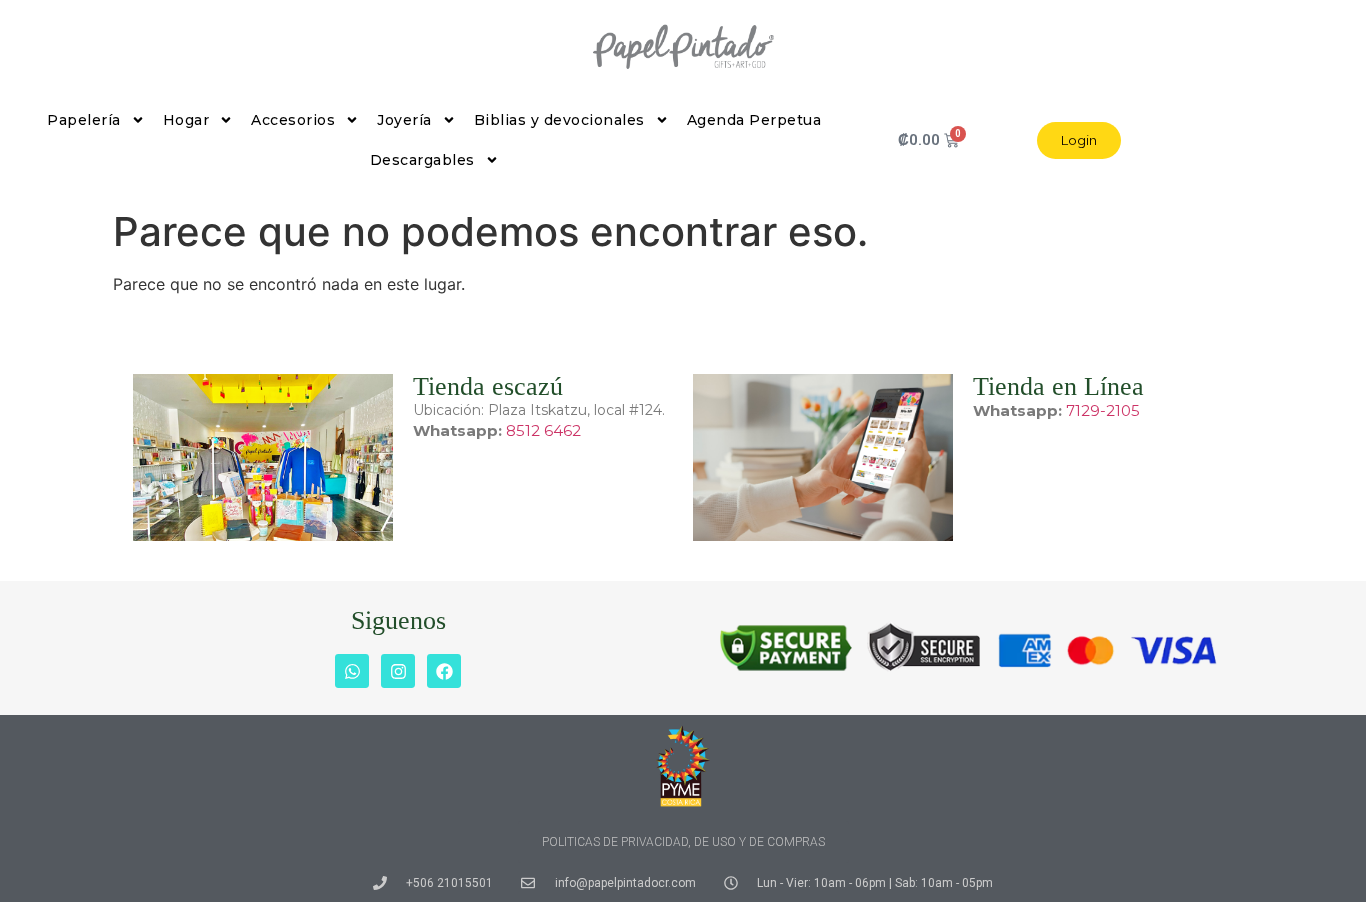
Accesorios (293, 120)
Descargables (422, 160)
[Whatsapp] (352, 671)
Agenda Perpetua (754, 120)
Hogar (186, 120)
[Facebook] (444, 671)
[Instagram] (398, 671)
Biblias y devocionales (559, 120)
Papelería (84, 120)
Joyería (404, 120)
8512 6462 (543, 430)
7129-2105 (1103, 410)
